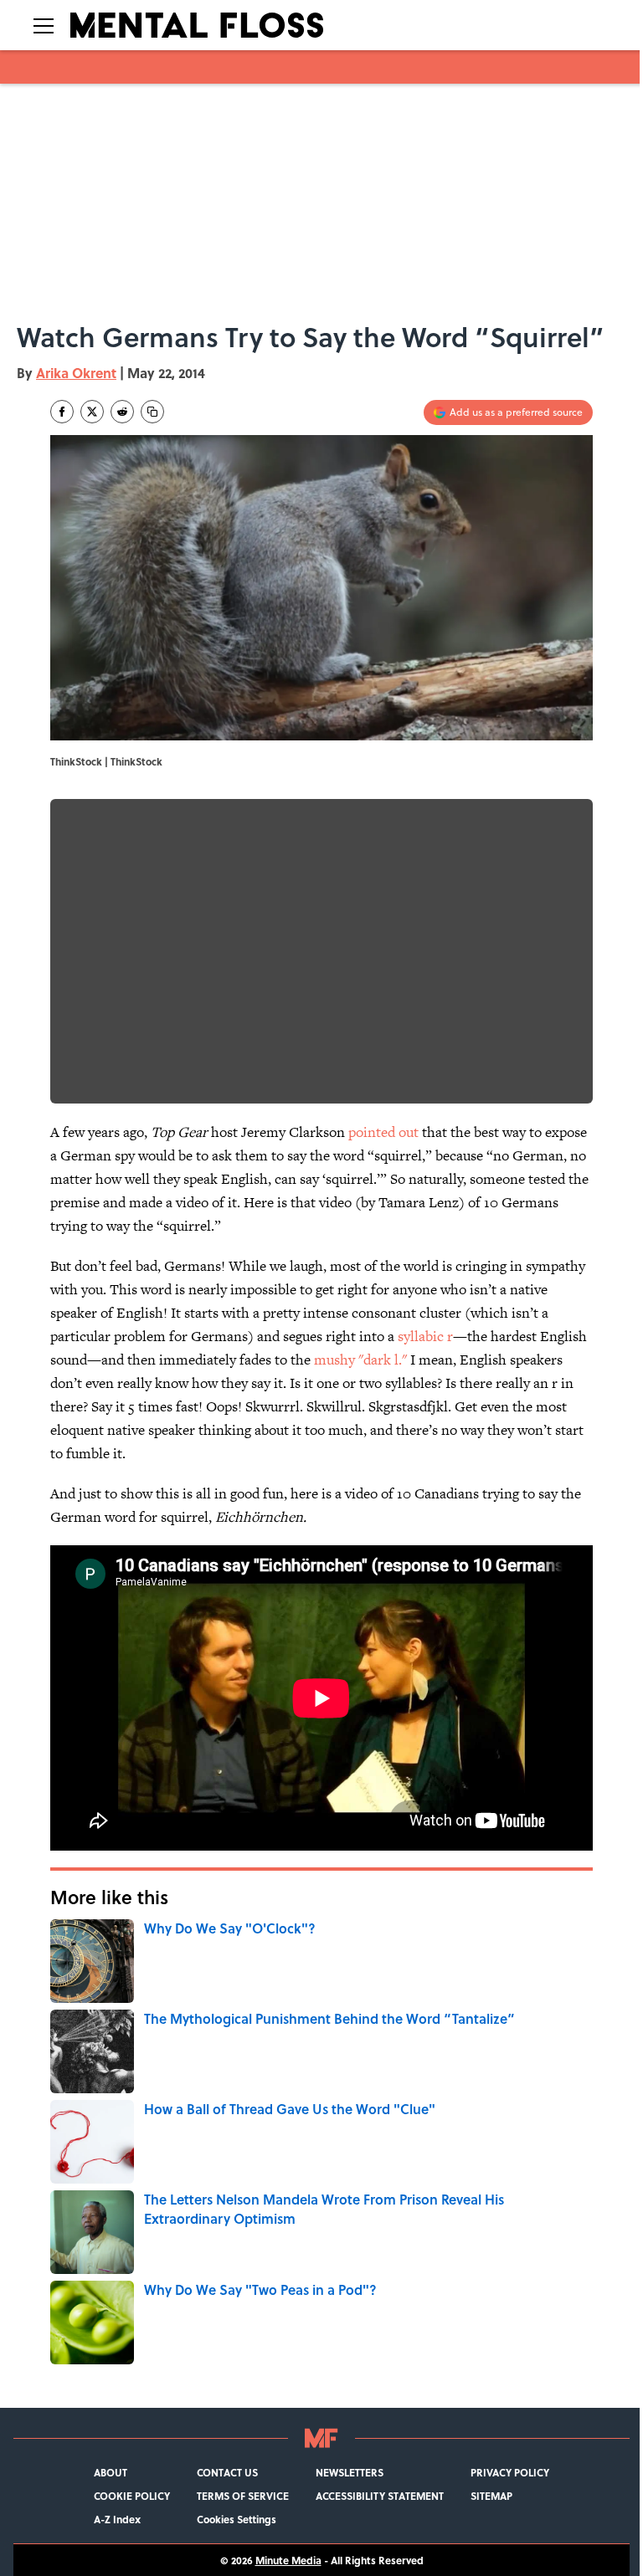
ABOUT (111, 2472)
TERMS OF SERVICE (243, 2496)
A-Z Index (117, 2519)
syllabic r (425, 1336)
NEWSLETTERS (350, 2472)
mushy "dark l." (360, 1360)
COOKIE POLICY (132, 2496)
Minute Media (288, 2560)
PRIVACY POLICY (510, 2472)
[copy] (152, 412)
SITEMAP (491, 2496)
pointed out (383, 1132)
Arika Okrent (76, 373)
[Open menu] (44, 25)
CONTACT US (227, 2472)
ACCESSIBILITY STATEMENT (380, 2496)
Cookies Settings (237, 2519)
